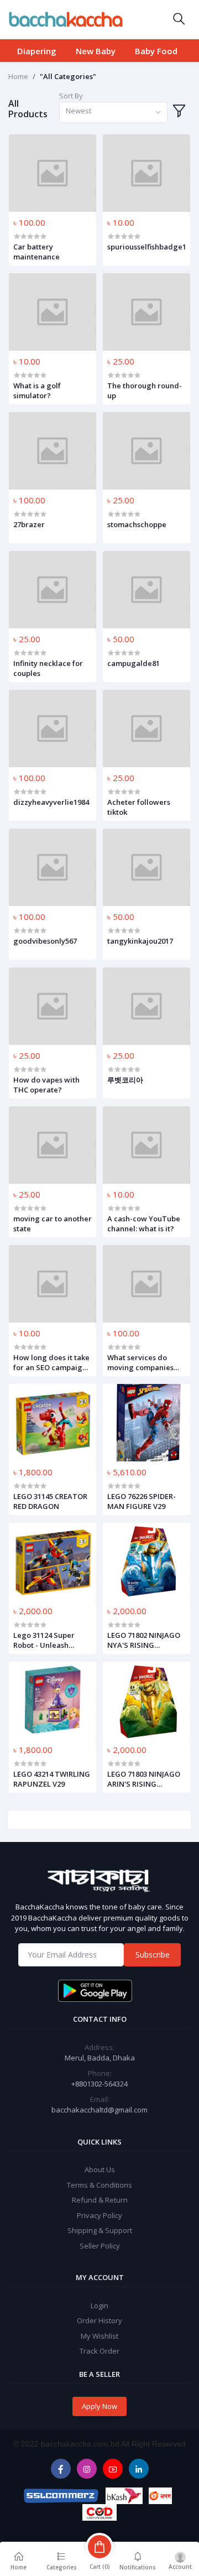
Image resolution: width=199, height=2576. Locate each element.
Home (18, 76)
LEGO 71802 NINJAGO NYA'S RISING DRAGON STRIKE (144, 1640)
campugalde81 (133, 663)
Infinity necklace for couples (48, 668)
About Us (100, 2169)
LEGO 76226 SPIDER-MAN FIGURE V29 (142, 1501)
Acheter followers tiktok (139, 807)
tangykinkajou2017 (140, 941)
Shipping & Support (100, 2230)
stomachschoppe (137, 524)
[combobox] (113, 113)
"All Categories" (68, 76)
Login (99, 2306)
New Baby (96, 51)
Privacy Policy (99, 2215)
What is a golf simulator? (37, 391)
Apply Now (99, 2406)
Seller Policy (100, 2246)
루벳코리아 (125, 1080)
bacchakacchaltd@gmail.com (99, 2110)
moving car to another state (53, 1224)
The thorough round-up (145, 391)
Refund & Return (100, 2200)
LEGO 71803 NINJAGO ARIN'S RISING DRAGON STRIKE (144, 1779)
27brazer (29, 524)
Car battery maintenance (36, 252)
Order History (99, 2320)
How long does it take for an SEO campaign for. (51, 1362)
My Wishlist (99, 2336)
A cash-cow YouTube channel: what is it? (144, 1224)
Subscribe (153, 1955)
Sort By (71, 96)
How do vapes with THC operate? (46, 1085)
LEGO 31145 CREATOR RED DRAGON (50, 1501)
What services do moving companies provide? (140, 1362)
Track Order (99, 2351)
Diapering (37, 51)
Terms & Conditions (99, 2185)
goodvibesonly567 (45, 941)
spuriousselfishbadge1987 (146, 247)
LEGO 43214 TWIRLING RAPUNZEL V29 (52, 1779)
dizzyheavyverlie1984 (51, 802)
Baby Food (156, 51)
